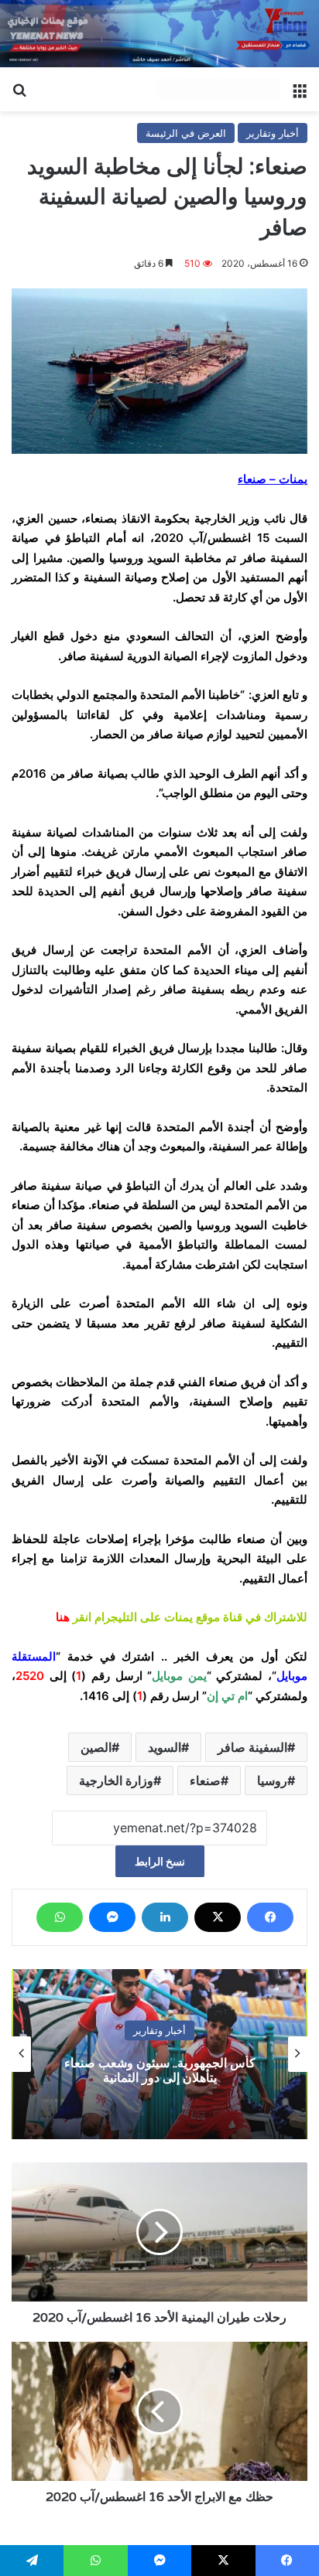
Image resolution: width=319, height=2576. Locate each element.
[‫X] (218, 1917)
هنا (63, 1617)
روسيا (272, 1780)
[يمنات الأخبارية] (218, 90)
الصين (96, 1747)
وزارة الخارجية (116, 1780)
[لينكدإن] (165, 1917)
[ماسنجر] (112, 1917)
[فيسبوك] (270, 1917)
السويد (165, 1747)
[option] (159, 2054)
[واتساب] (60, 1917)
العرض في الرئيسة (186, 133)
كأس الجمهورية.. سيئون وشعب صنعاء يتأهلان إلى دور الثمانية (160, 2070)
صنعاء (205, 1780)
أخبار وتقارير (273, 133)
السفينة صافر (252, 1747)
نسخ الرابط (160, 1861)
